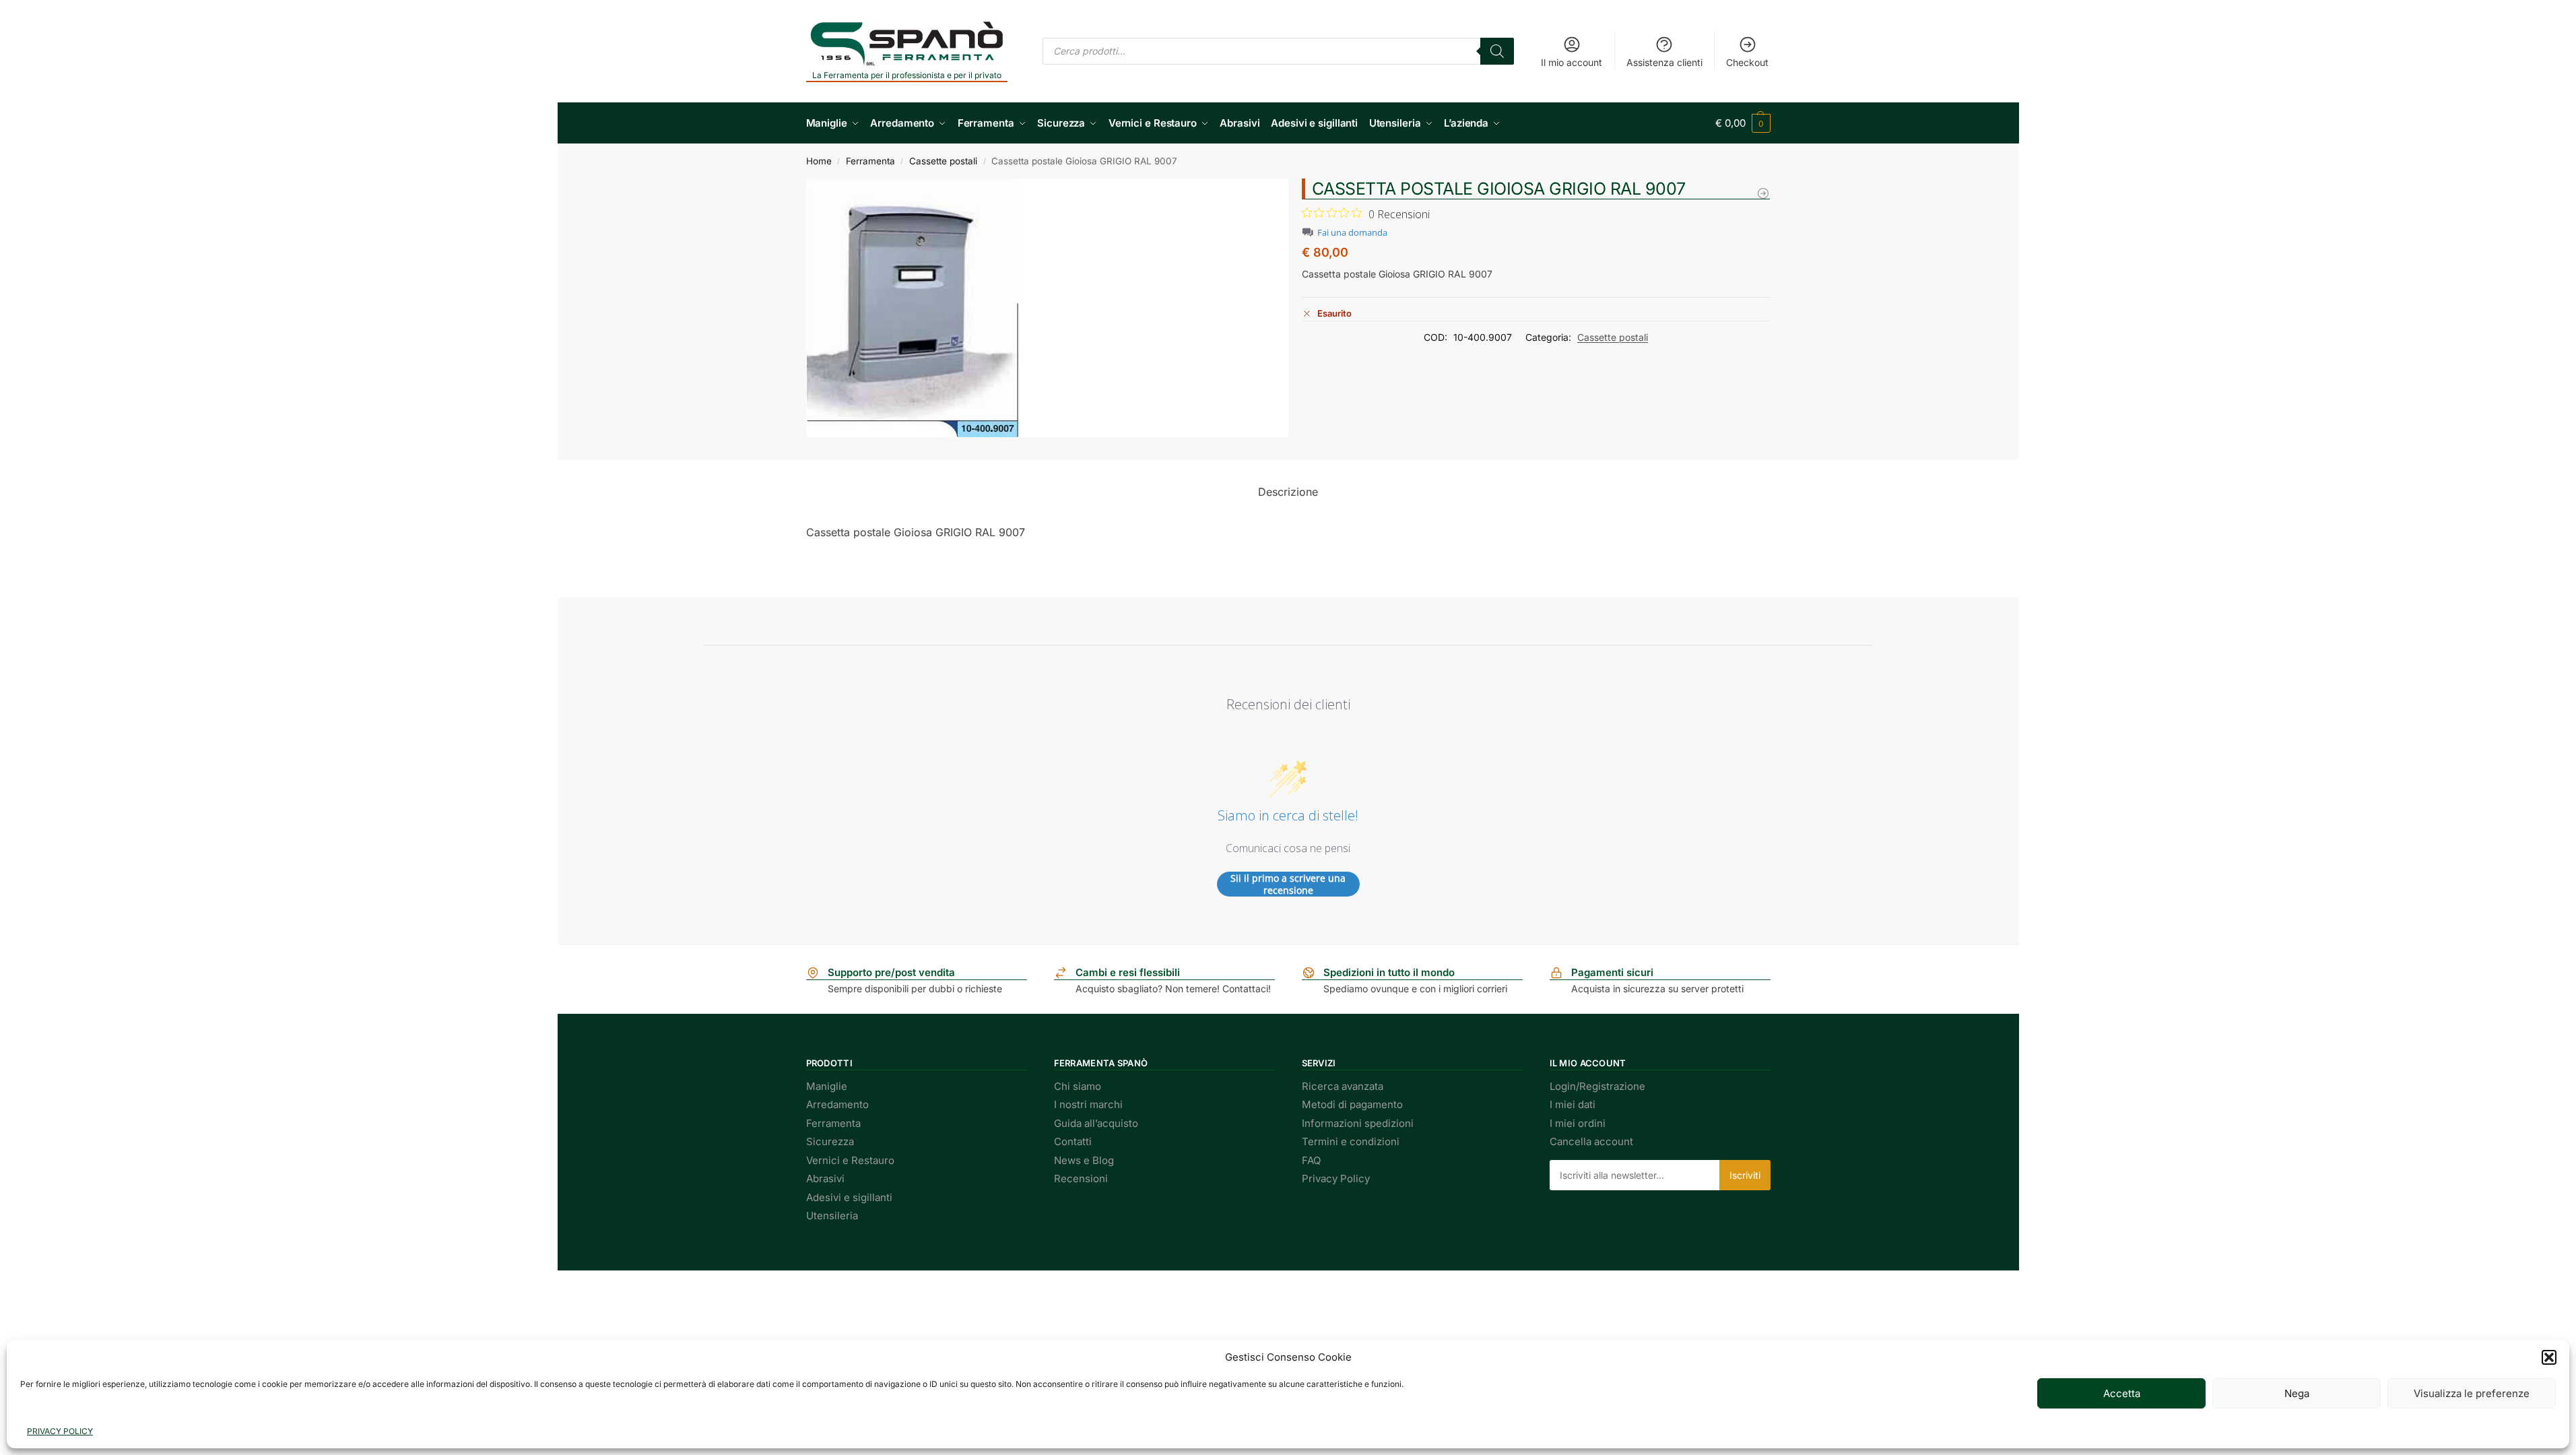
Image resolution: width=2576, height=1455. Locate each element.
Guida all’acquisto (1096, 1123)
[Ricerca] (1497, 51)
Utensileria (832, 1216)
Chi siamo (1078, 1086)
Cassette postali (943, 161)
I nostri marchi (1088, 1104)
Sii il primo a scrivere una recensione (1288, 884)
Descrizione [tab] (1288, 492)
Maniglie (827, 1086)
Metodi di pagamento (1352, 1104)
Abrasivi (825, 1178)
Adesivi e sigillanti (849, 1197)
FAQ (1311, 1160)
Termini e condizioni (1351, 1141)
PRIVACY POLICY (60, 1431)
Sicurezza (830, 1141)
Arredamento (837, 1104)
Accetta (2122, 1393)
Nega (2297, 1393)
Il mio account (1572, 62)
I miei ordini (1578, 1123)
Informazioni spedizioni (1358, 1123)
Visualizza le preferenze (2472, 1393)
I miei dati (1573, 1104)
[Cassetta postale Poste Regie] (1763, 193)
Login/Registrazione (1597, 1086)
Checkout (1747, 62)
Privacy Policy (1336, 1178)
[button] (2549, 1357)
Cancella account (1591, 1141)
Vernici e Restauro (850, 1160)
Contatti (1073, 1141)
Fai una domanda (1352, 233)
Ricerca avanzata (1343, 1086)
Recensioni (1081, 1178)
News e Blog (1084, 1160)
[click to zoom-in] (1047, 308)
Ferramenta (870, 161)
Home (819, 161)
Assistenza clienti (1664, 62)
